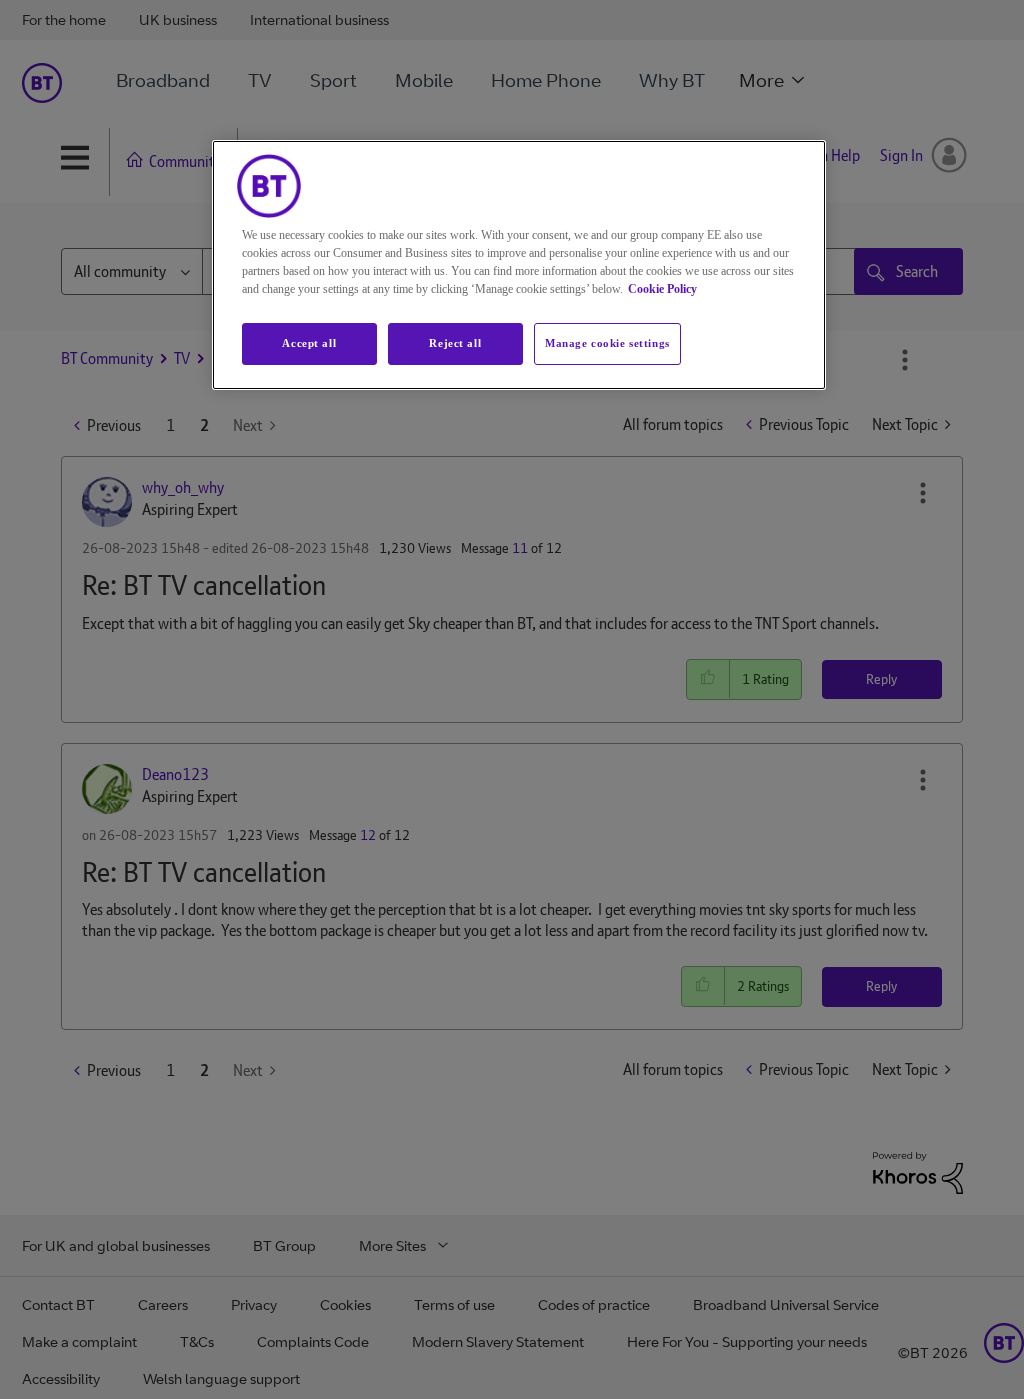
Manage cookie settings (607, 343)
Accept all (309, 343)
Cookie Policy (662, 289)
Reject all (455, 343)
